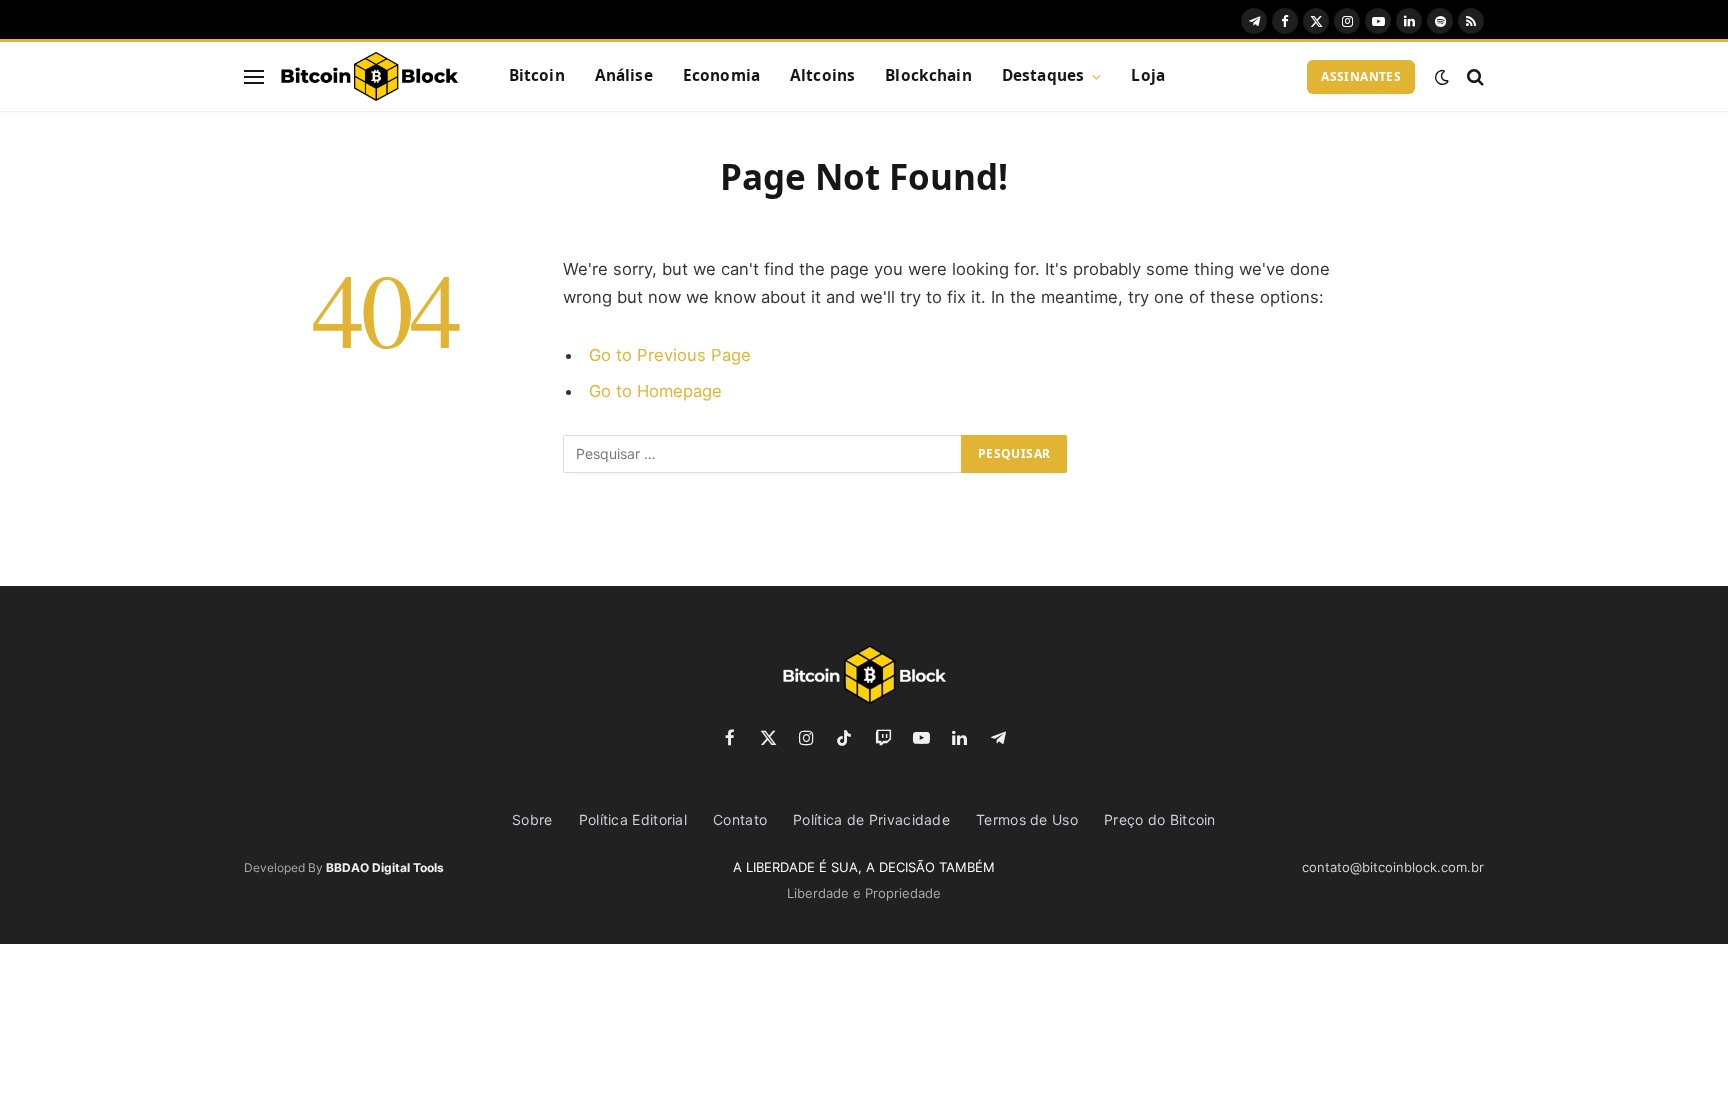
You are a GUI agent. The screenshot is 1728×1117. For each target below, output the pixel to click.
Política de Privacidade (871, 819)
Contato (740, 819)
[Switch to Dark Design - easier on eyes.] (1442, 77)
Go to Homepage (655, 391)
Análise (624, 75)
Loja (1148, 75)
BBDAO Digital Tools (385, 867)
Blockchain (928, 75)
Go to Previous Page (670, 355)
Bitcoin (537, 75)
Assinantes (1361, 76)
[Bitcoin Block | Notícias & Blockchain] (369, 77)
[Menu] (254, 76)
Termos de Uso (1027, 819)
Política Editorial (633, 819)
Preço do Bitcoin (1160, 819)
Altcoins (822, 75)
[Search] (1473, 76)
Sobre (532, 819)
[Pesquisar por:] (763, 454)
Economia (721, 75)
